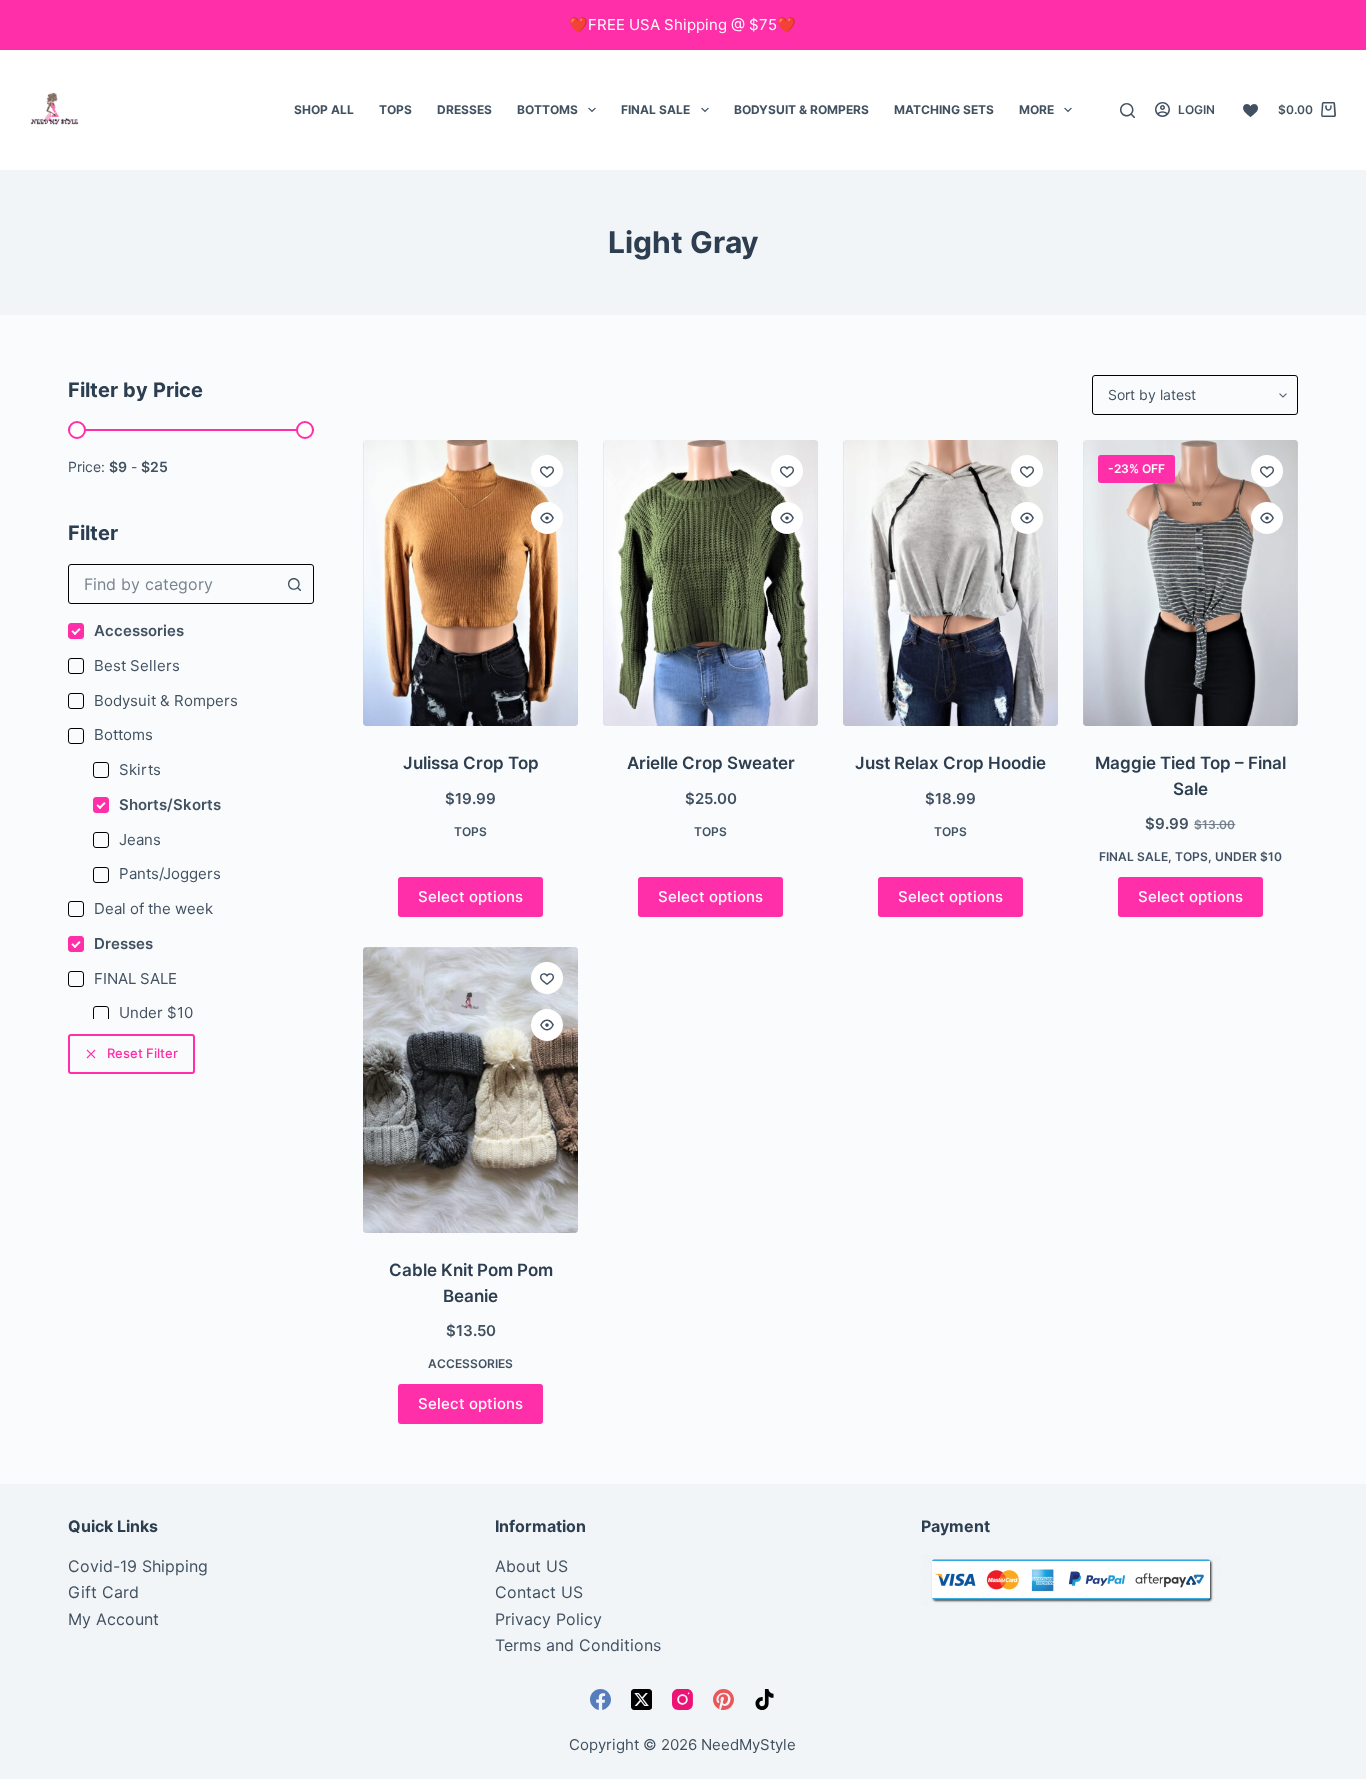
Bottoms (547, 109)
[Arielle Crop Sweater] (710, 583)
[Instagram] (682, 1699)
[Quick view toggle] (547, 518)
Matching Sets (944, 109)
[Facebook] (600, 1699)
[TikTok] (764, 1699)
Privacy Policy (548, 1619)
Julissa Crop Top (471, 763)
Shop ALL (324, 109)
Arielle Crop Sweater (711, 763)
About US (531, 1566)
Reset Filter (142, 1053)
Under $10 (1248, 856)
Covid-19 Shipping (138, 1566)
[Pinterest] (723, 1699)
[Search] (1127, 110)
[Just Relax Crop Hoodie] (950, 583)
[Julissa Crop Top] (470, 583)
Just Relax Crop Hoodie (950, 763)
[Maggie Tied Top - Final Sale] (1190, 583)
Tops (395, 109)
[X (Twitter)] (641, 1699)
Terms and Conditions (578, 1645)
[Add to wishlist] (547, 471)
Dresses (464, 109)
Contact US (539, 1592)
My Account (113, 1619)
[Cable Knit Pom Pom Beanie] (470, 1090)
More (1036, 109)
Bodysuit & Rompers (801, 109)
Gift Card (103, 1592)
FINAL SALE (655, 109)
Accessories (470, 1363)
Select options (470, 896)
